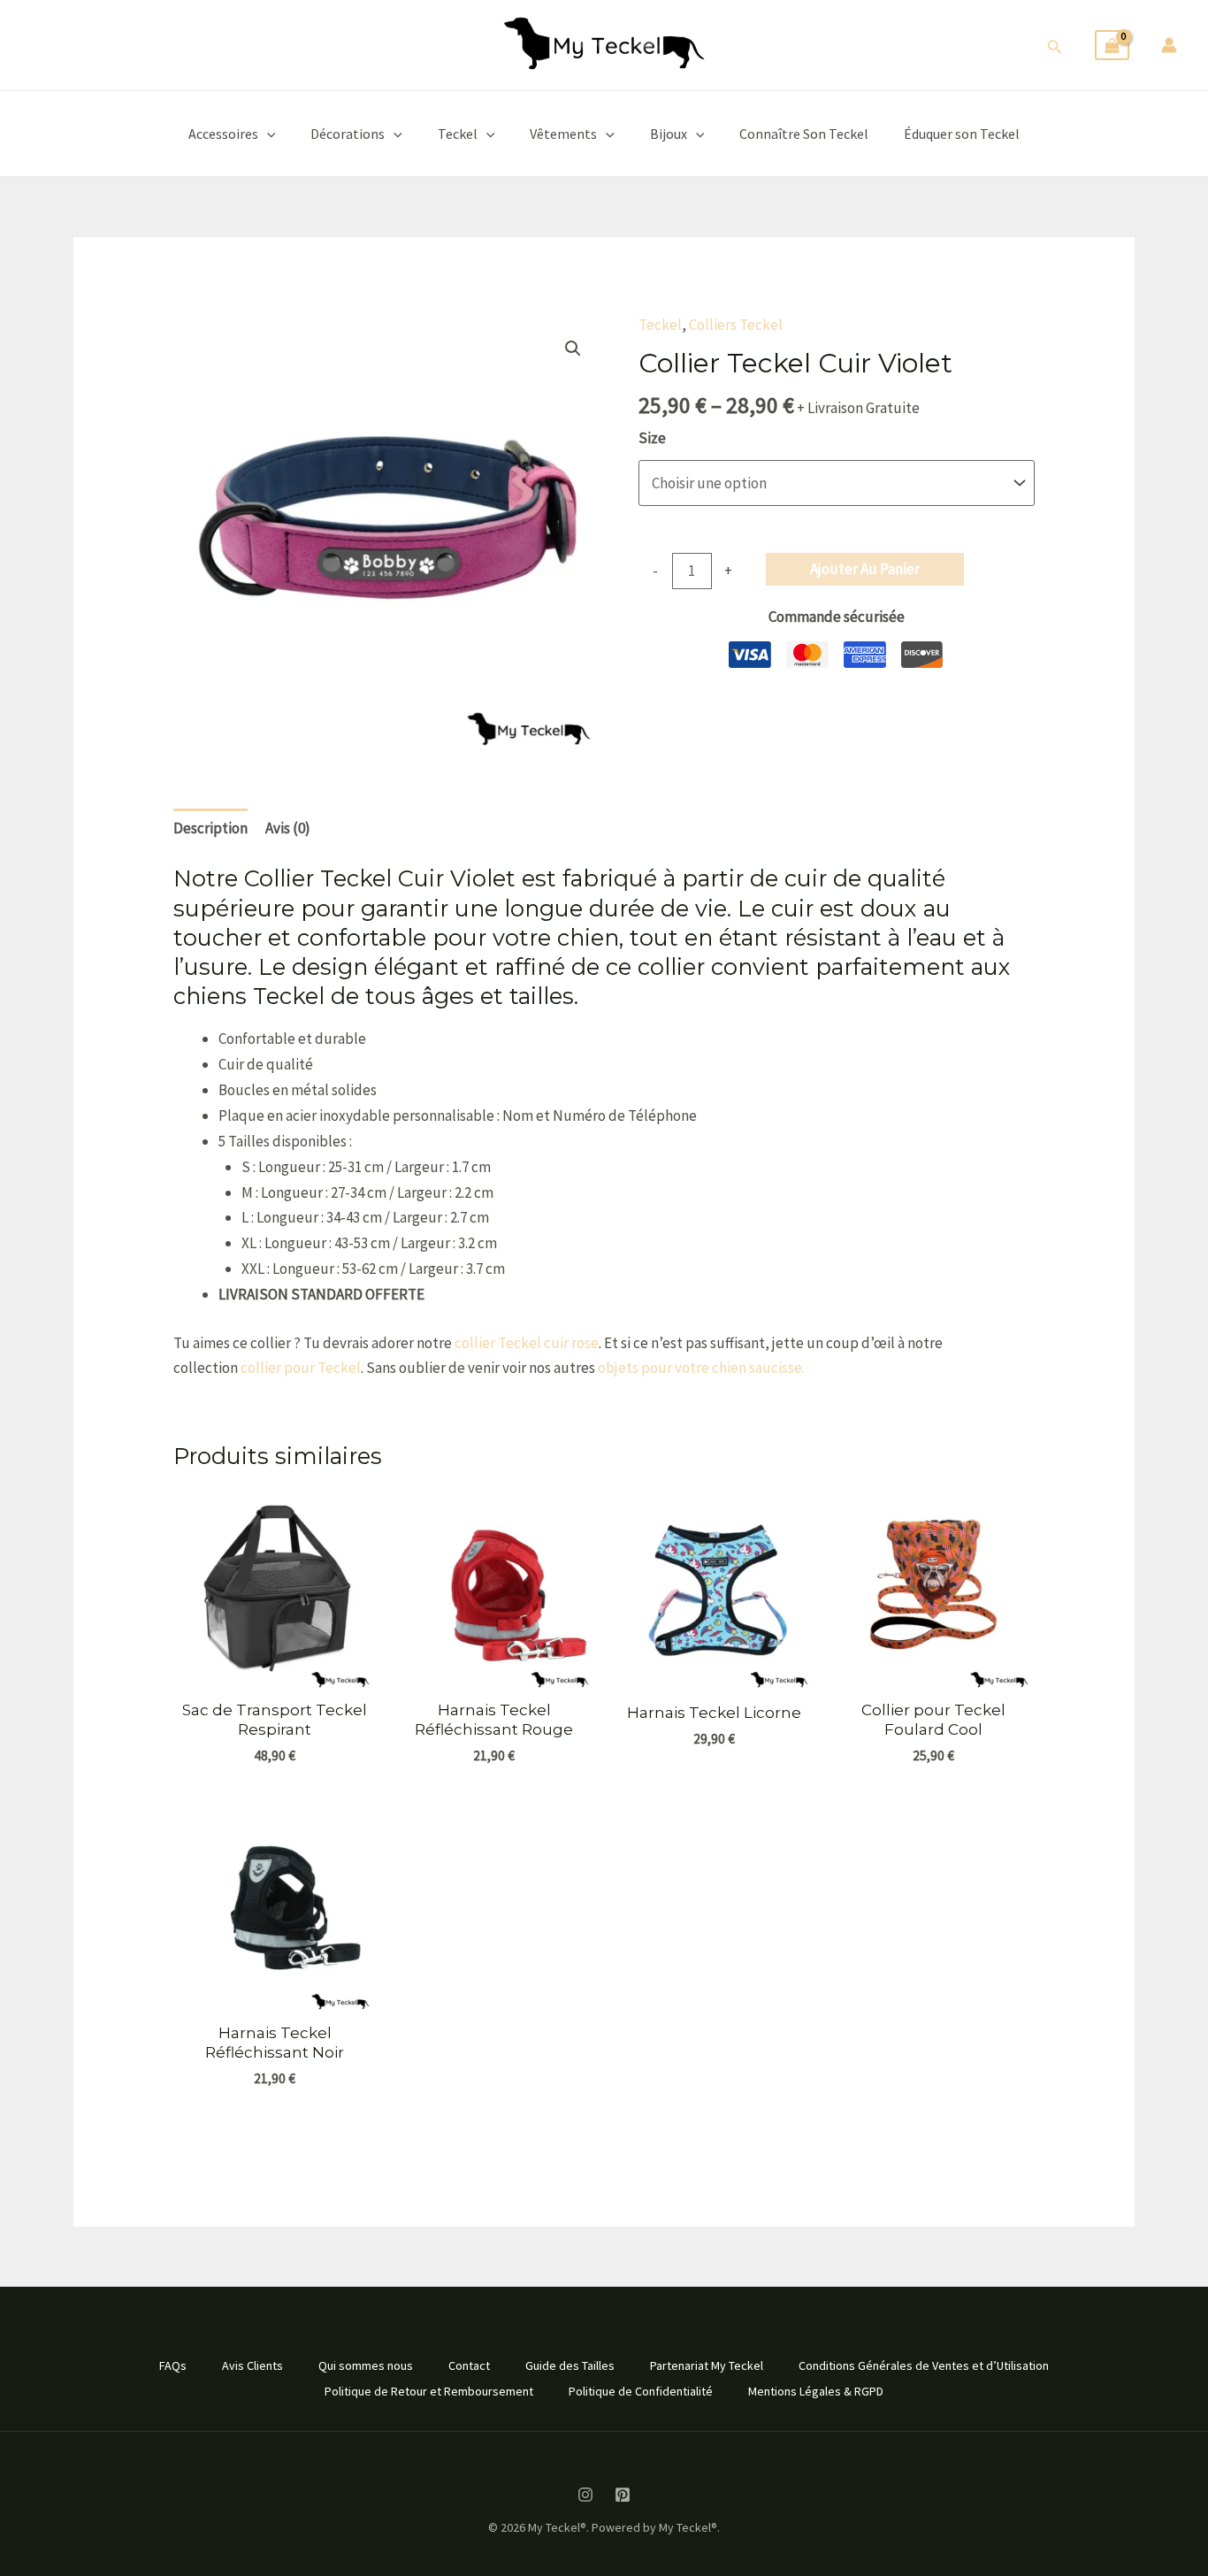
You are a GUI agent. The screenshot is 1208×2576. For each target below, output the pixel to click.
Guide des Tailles (570, 2365)
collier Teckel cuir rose (527, 1343)
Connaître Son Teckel (804, 134)
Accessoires (223, 134)
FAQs (173, 2365)
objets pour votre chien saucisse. (701, 1368)
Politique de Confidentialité (641, 2391)
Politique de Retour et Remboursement (429, 2391)
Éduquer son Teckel (962, 134)
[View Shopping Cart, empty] (1112, 46)
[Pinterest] (623, 2495)
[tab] (210, 829)
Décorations (348, 134)
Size (652, 438)
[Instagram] (585, 2495)
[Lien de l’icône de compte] (1169, 45)
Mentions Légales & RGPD (816, 2391)
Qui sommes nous (366, 2365)
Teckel (458, 134)
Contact (469, 2365)
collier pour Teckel (301, 1368)
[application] (267, 134)
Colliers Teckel (736, 325)
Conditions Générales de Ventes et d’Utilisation (924, 2365)
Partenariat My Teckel (707, 2365)
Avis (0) (288, 828)
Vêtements (563, 134)
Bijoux (669, 134)
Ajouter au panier (865, 569)
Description (210, 828)
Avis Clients (252, 2365)
